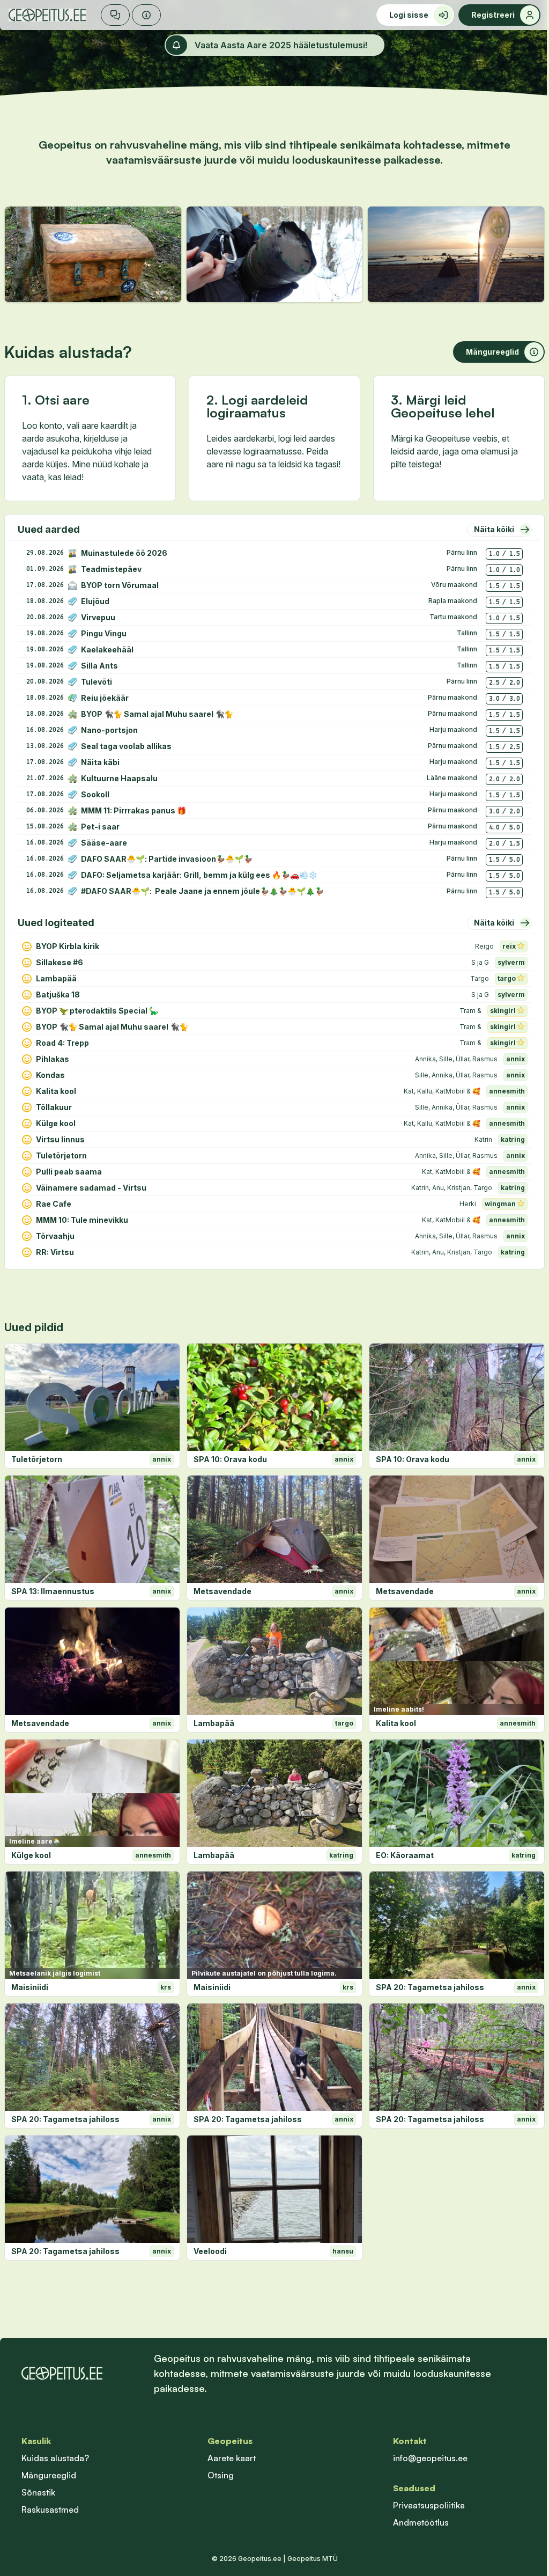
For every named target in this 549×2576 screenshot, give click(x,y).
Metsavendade (222, 1591)
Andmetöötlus (421, 2522)
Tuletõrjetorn (37, 1459)
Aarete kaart (232, 2458)
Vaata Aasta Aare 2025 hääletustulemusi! (281, 45)
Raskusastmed (50, 2509)
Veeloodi (210, 2251)
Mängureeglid (49, 2475)
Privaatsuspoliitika (429, 2505)
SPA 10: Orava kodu (230, 1459)
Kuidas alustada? (55, 2458)
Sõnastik (38, 2492)
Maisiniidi (30, 1987)
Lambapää (214, 1723)
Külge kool (31, 1855)
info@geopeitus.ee (430, 2458)
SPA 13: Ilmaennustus (53, 1591)
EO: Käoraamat (405, 1855)
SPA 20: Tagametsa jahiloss (430, 1987)
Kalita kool (396, 1723)
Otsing (221, 2475)
